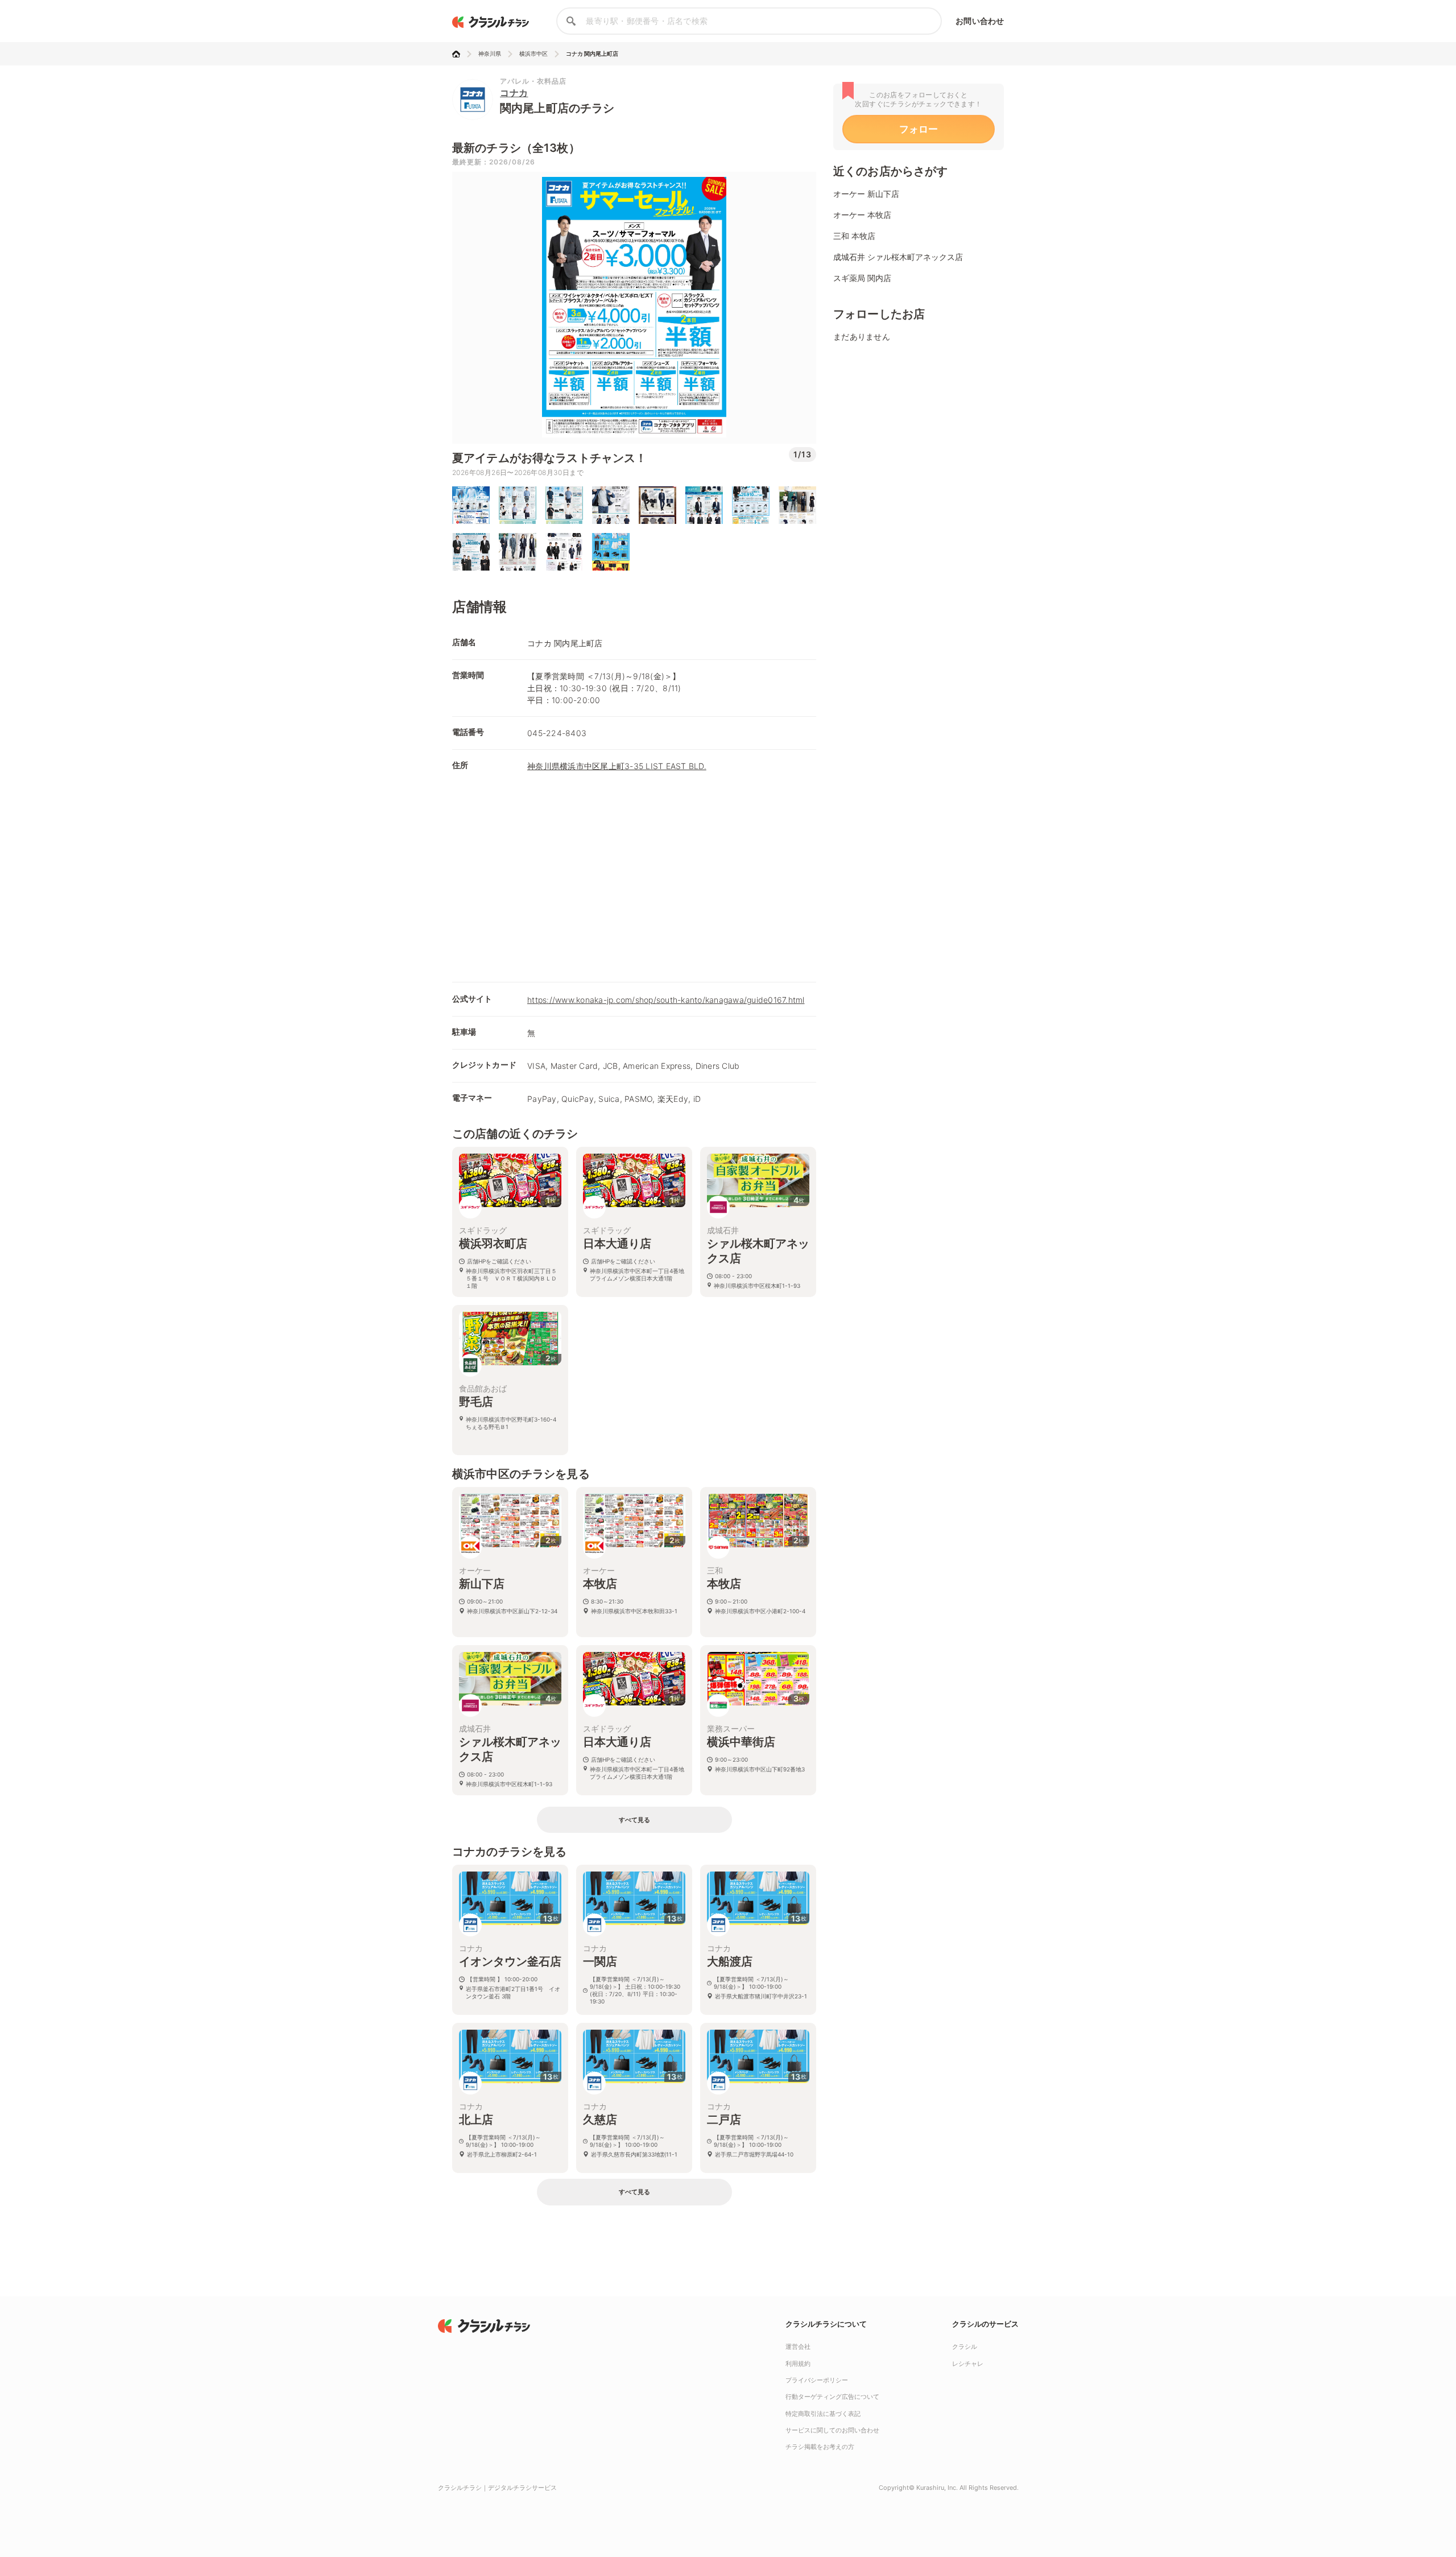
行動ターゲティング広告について (832, 2397)
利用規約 (798, 2364)
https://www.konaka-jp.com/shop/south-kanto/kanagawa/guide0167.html (666, 1000)
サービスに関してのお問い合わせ (832, 2430)
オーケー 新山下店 (866, 194)
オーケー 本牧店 (862, 215)
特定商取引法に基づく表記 (823, 2414)
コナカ (514, 93)
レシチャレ (968, 2364)
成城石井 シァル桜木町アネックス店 (898, 257)
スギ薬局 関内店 (862, 278)
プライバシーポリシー (817, 2380)
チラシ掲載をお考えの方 (820, 2447)
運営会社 (798, 2347)
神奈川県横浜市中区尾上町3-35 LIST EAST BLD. (617, 766)
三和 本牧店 (854, 236)
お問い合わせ (980, 21)
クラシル (965, 2347)
